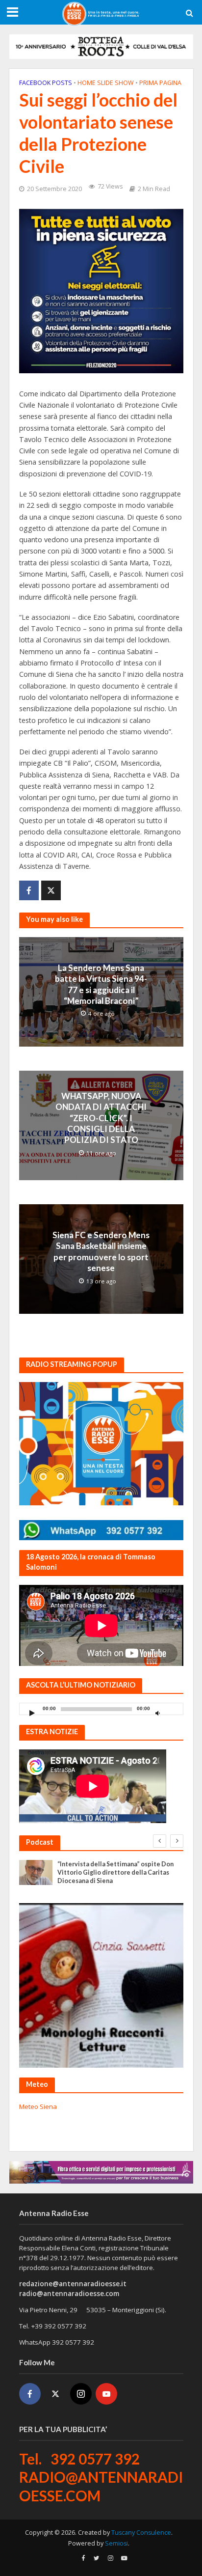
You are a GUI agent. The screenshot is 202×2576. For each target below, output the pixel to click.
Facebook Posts (46, 83)
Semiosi (116, 2543)
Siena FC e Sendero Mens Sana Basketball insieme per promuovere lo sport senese (101, 1251)
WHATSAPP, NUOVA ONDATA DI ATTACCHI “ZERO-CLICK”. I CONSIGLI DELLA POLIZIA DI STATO (101, 1118)
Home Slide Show (106, 83)
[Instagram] (81, 2394)
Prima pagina (160, 83)
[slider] (173, 1711)
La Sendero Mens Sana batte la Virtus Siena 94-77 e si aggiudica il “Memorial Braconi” (101, 984)
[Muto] (158, 1713)
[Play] (32, 1713)
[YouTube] (106, 2394)
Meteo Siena (38, 2106)
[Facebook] (30, 2394)
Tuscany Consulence (141, 2533)
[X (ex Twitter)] (55, 2394)
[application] (101, 1709)
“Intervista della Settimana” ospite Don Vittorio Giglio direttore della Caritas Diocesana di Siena (115, 1872)
